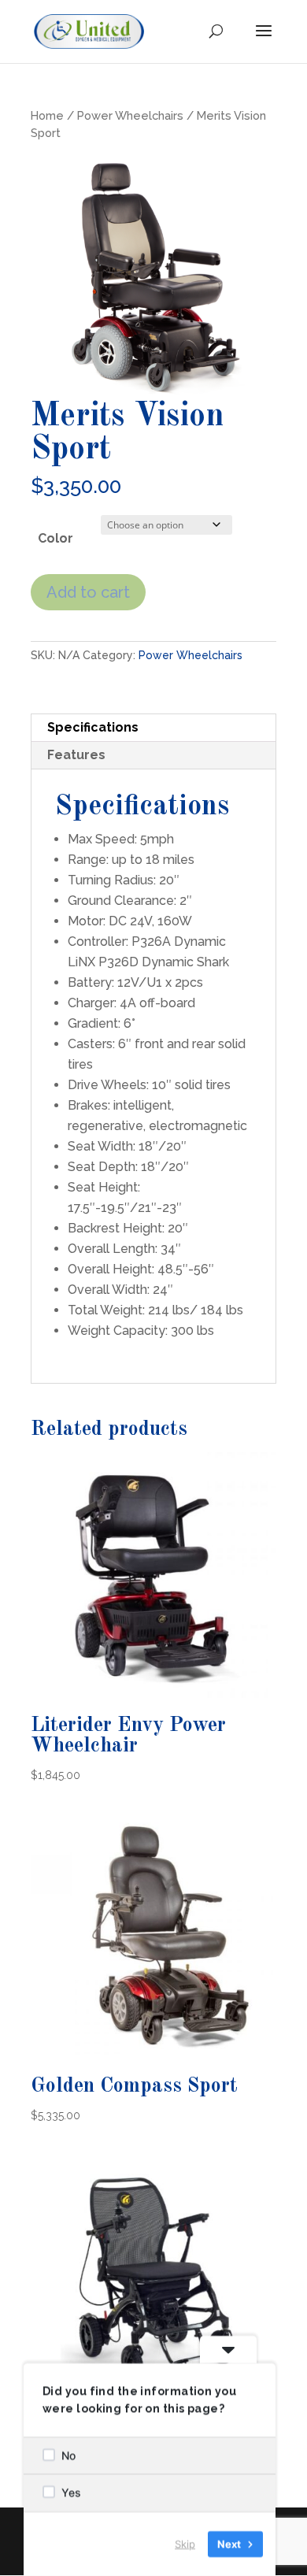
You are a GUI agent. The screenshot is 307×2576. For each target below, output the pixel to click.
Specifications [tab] (93, 727)
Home (47, 115)
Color (55, 538)
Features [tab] (76, 755)
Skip (185, 2544)
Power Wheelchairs (130, 115)
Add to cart (88, 592)
